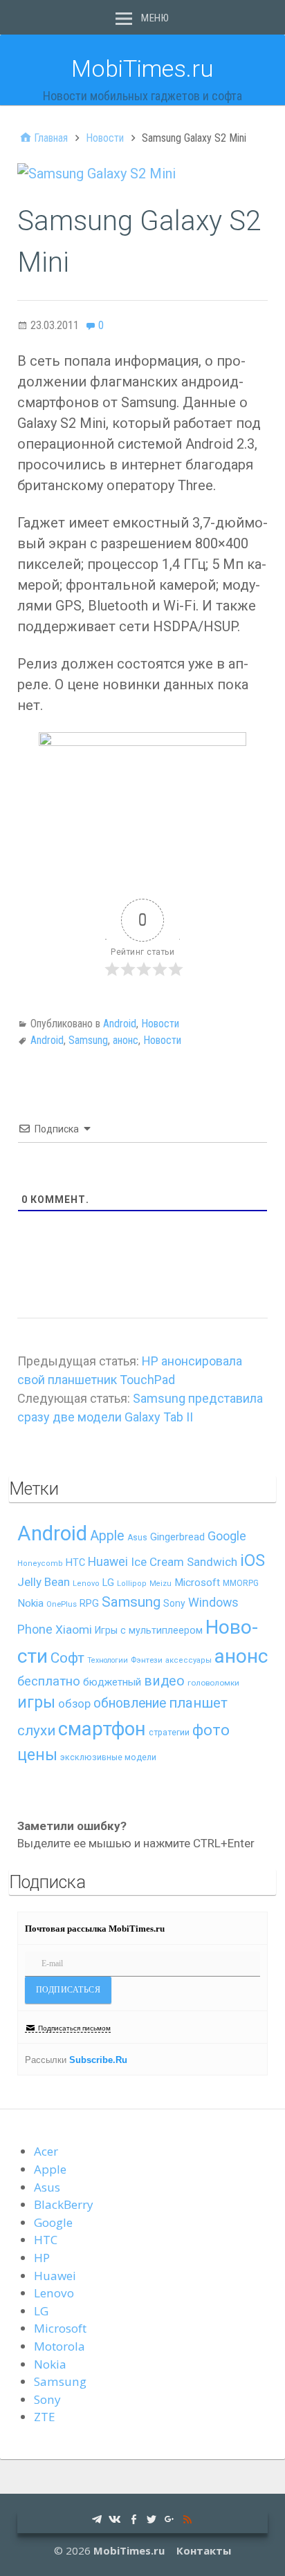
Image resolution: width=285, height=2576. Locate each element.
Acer (46, 2151)
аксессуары (189, 1660)
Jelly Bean (44, 1582)
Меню (155, 18)
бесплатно (49, 1681)
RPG (89, 1604)
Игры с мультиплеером (149, 1630)
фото (211, 1730)
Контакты (204, 2550)
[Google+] (169, 2518)
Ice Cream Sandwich (184, 1562)
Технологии (108, 1660)
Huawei (108, 1562)
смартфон (102, 1729)
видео (164, 1681)
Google (227, 1536)
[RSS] (187, 2518)
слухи (36, 1730)
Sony (174, 1603)
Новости (160, 1024)
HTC (75, 1563)
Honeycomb (40, 1564)
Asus (137, 1538)
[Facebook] (134, 2518)
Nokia (30, 1603)
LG (108, 1583)
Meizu (160, 1584)
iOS (252, 1560)
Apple (107, 1536)
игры (36, 1702)
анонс (126, 1040)
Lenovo (86, 1584)
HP (42, 2258)
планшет (198, 1703)
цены (37, 1755)
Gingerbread (177, 1537)
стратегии (169, 1732)
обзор (74, 1704)
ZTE (45, 2417)
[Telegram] (97, 2518)
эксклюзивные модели (108, 1757)
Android (120, 1024)
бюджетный (112, 1682)
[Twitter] (151, 2518)
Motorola (59, 2346)
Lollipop (132, 1584)
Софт (67, 1658)
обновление (130, 1703)
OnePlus (62, 1604)
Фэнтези (147, 1660)
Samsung (88, 1040)
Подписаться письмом (74, 2028)
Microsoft (197, 1583)
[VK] (115, 2518)
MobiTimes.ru (142, 68)
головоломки (213, 1683)
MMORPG (241, 1583)
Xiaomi (74, 1630)
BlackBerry (64, 2204)
